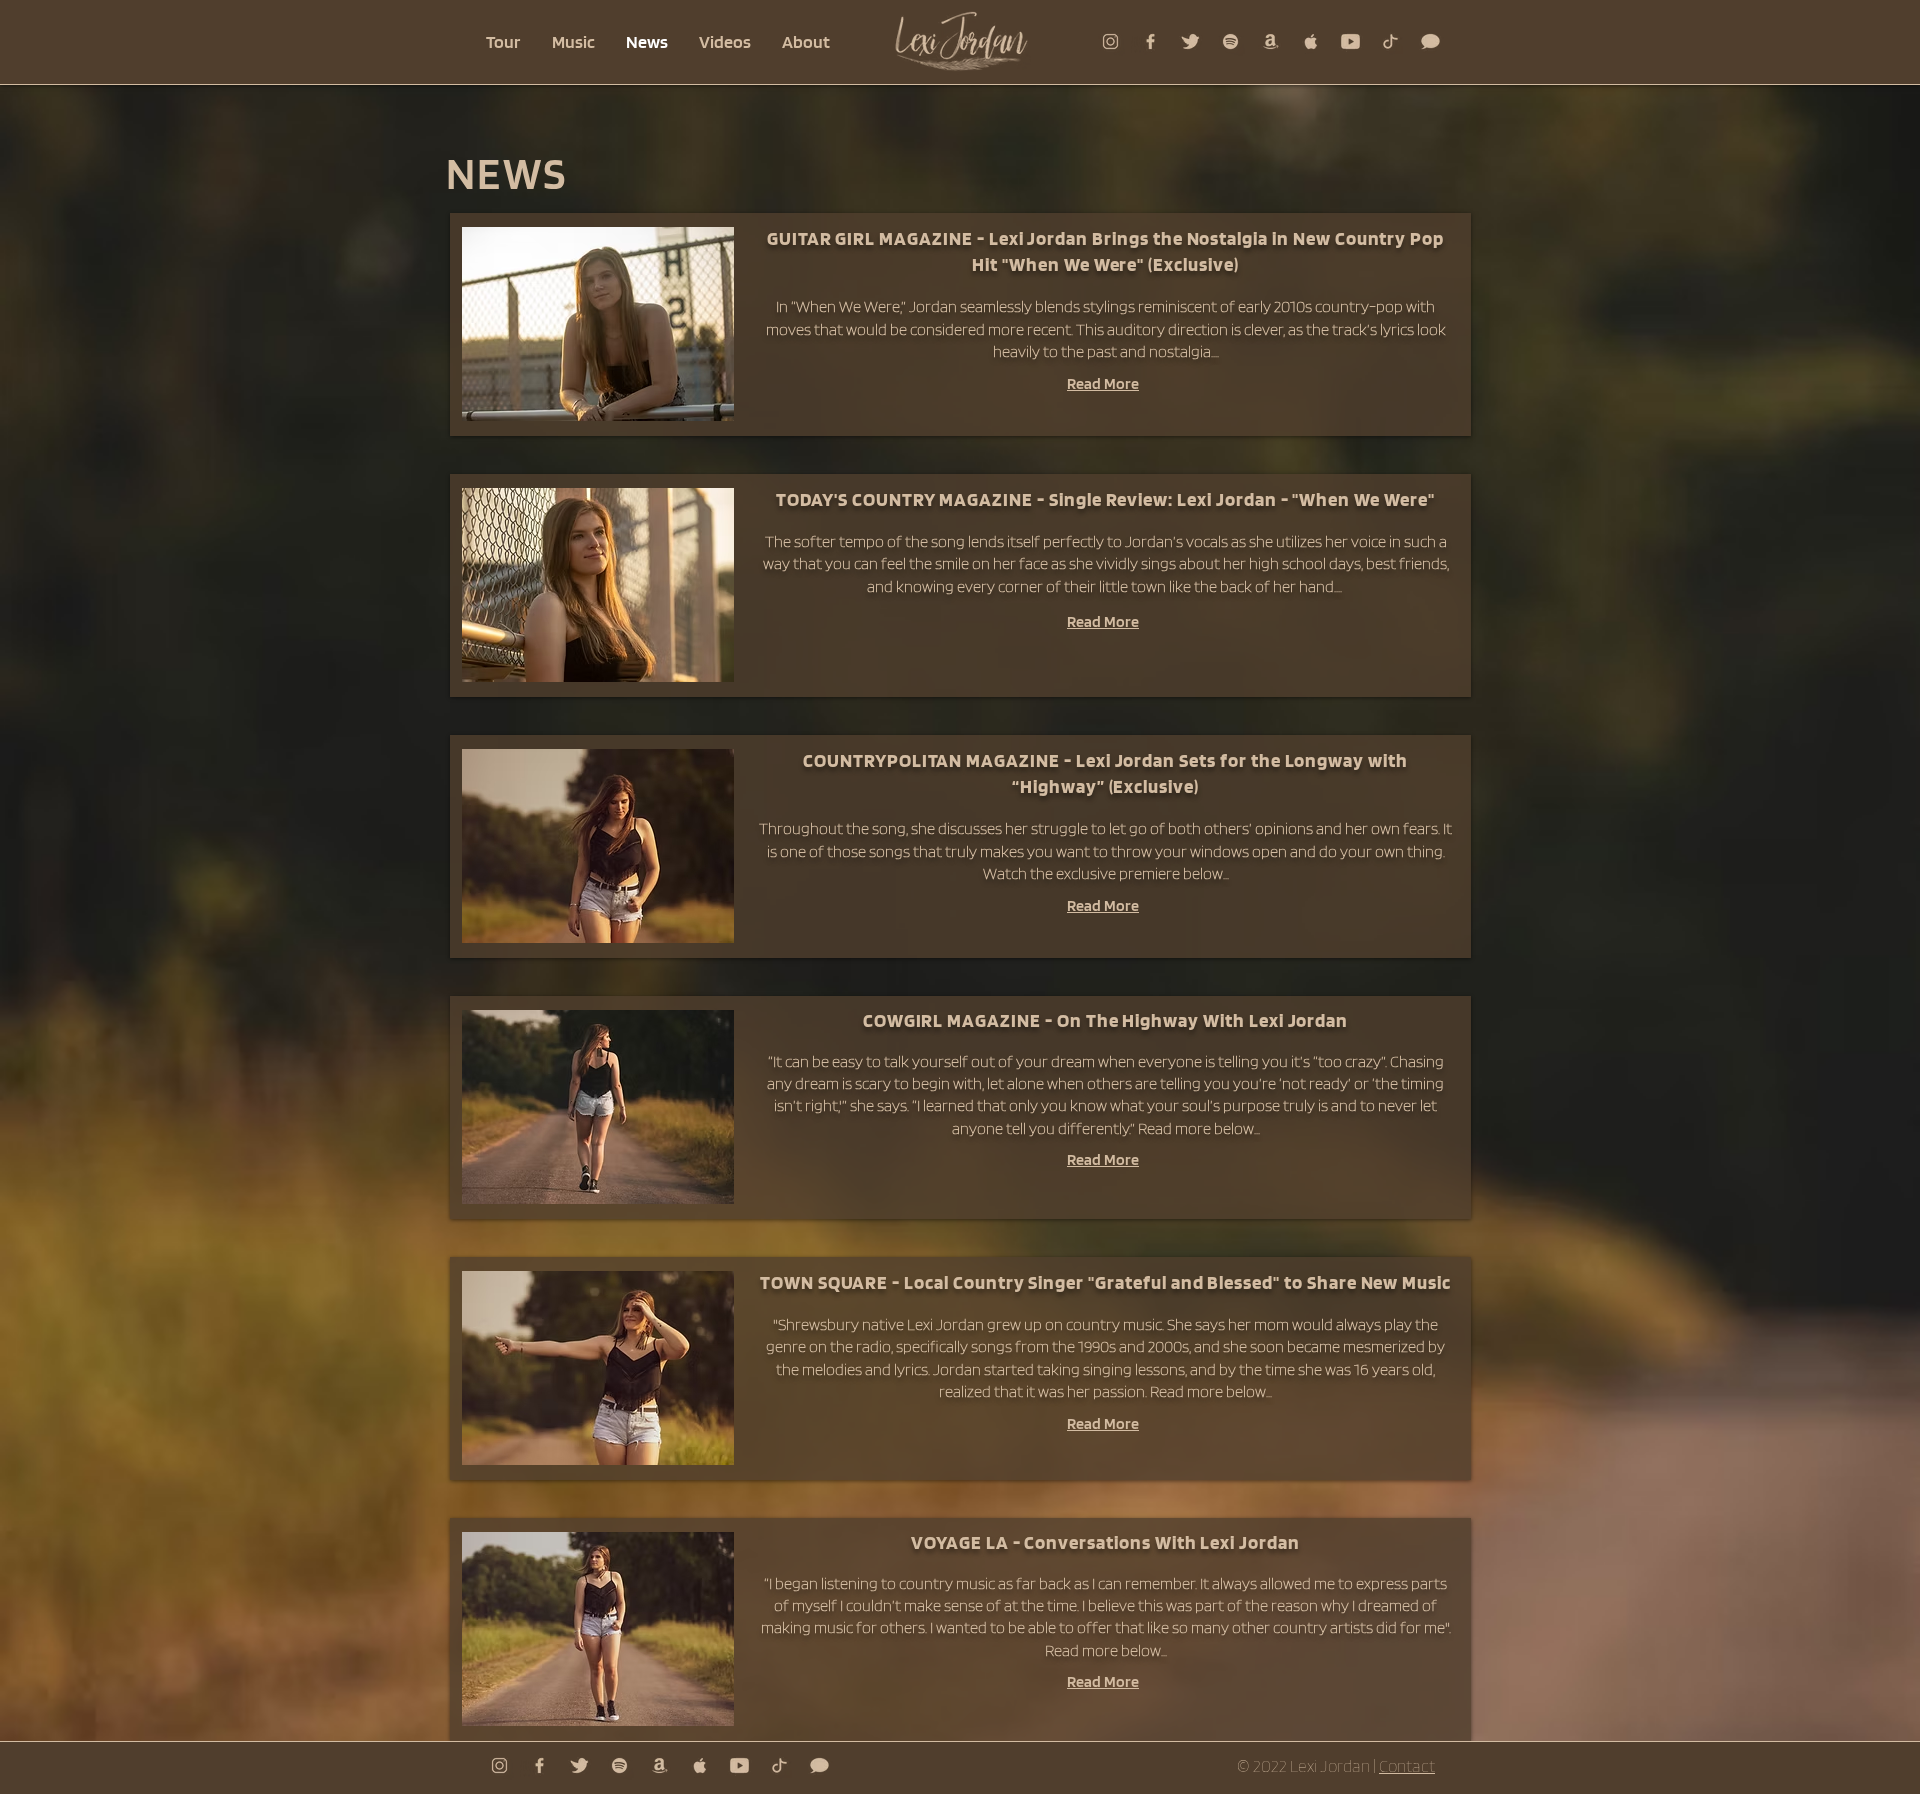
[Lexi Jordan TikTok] (1390, 41)
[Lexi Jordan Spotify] (1230, 41)
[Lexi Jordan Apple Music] (1310, 41)
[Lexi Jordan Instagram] (1110, 41)
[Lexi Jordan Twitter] (1190, 41)
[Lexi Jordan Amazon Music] (1270, 41)
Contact (1407, 1766)
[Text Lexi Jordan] (1430, 41)
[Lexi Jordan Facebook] (1150, 41)
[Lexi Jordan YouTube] (1350, 41)
